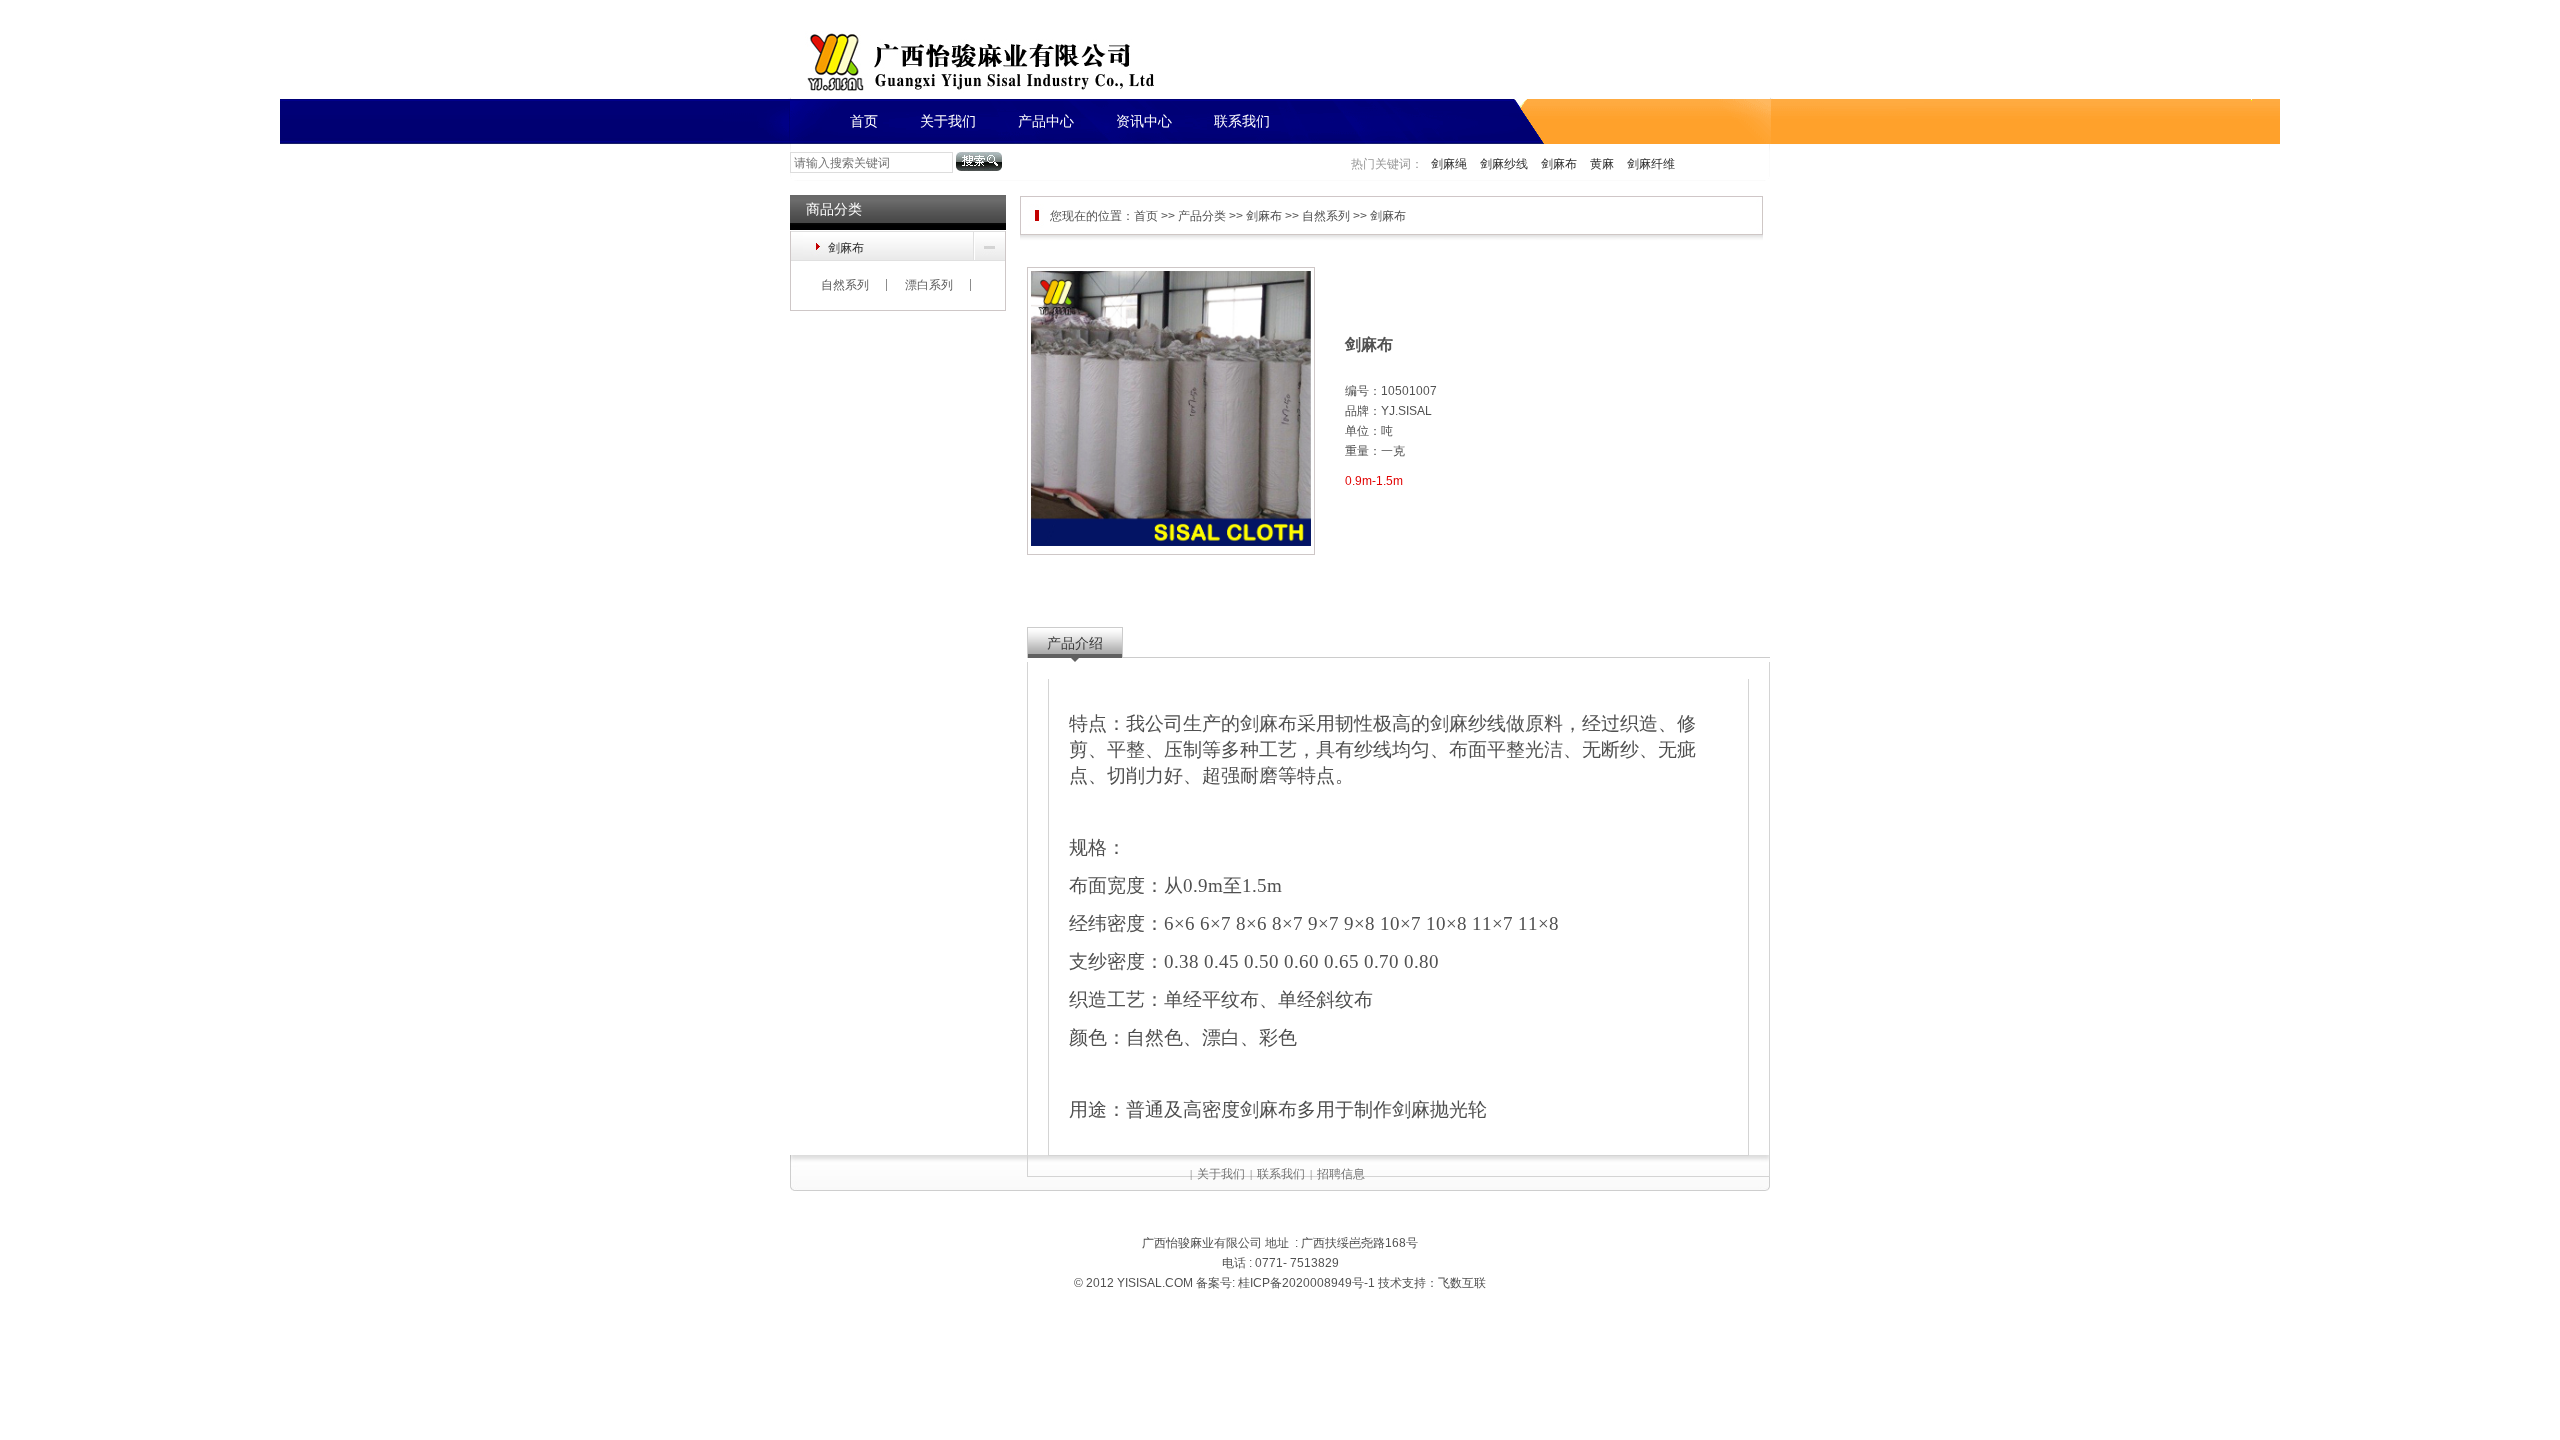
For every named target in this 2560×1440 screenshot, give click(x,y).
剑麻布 (1559, 164)
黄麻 (1602, 164)
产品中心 (1046, 121)
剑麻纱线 (1504, 164)
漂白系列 (929, 285)
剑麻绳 (1449, 164)
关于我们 (948, 121)
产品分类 (1202, 216)
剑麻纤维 (1651, 164)
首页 (864, 121)
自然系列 (845, 285)
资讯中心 (1144, 121)
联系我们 (1242, 121)
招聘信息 (1341, 1174)
